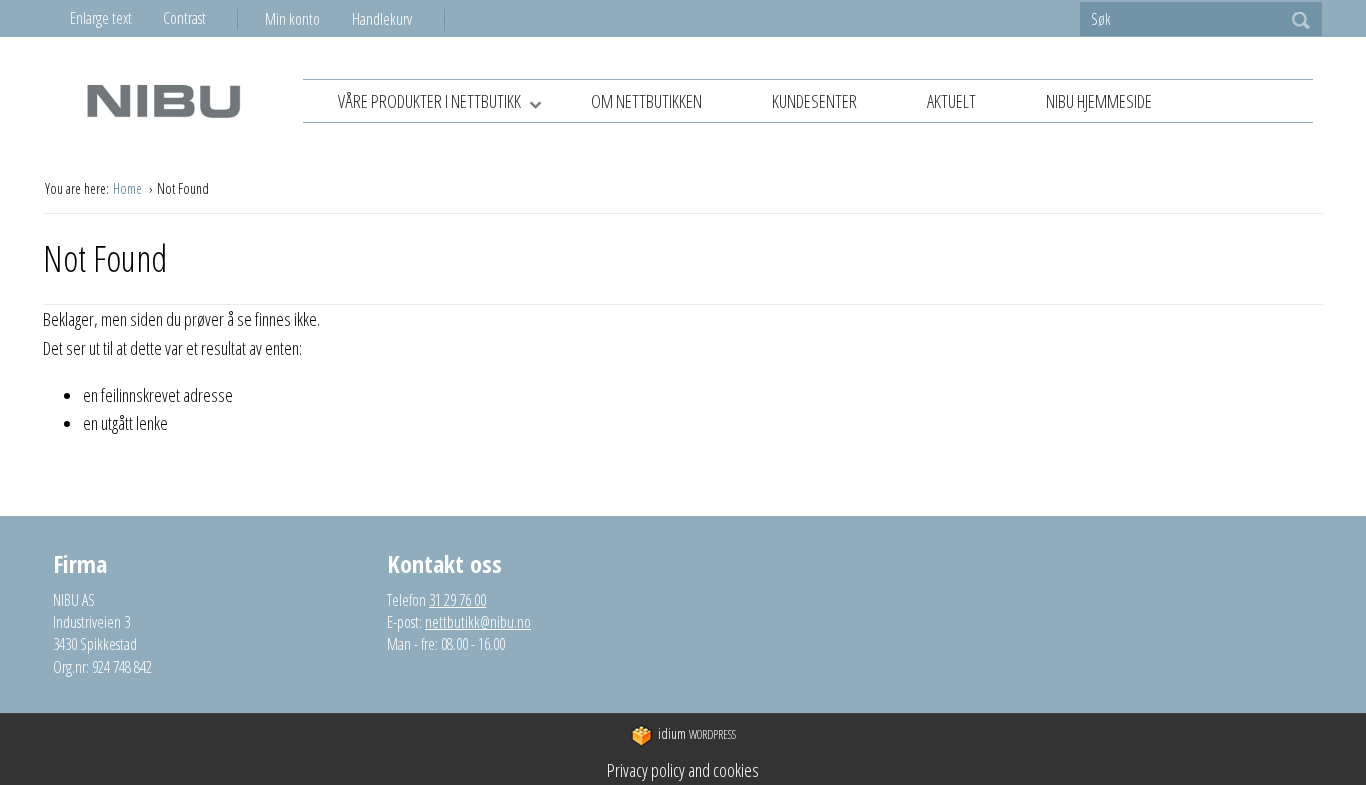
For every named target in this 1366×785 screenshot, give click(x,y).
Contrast (184, 18)
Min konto (292, 19)
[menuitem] (308, 19)
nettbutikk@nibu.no (478, 622)
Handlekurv (382, 19)
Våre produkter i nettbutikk (429, 101)
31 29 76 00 (457, 600)
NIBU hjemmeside (1099, 101)
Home (129, 188)
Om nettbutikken (646, 101)
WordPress (697, 733)
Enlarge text (101, 18)
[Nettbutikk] (163, 100)
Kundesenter (814, 101)
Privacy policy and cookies (683, 770)
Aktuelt (951, 101)
